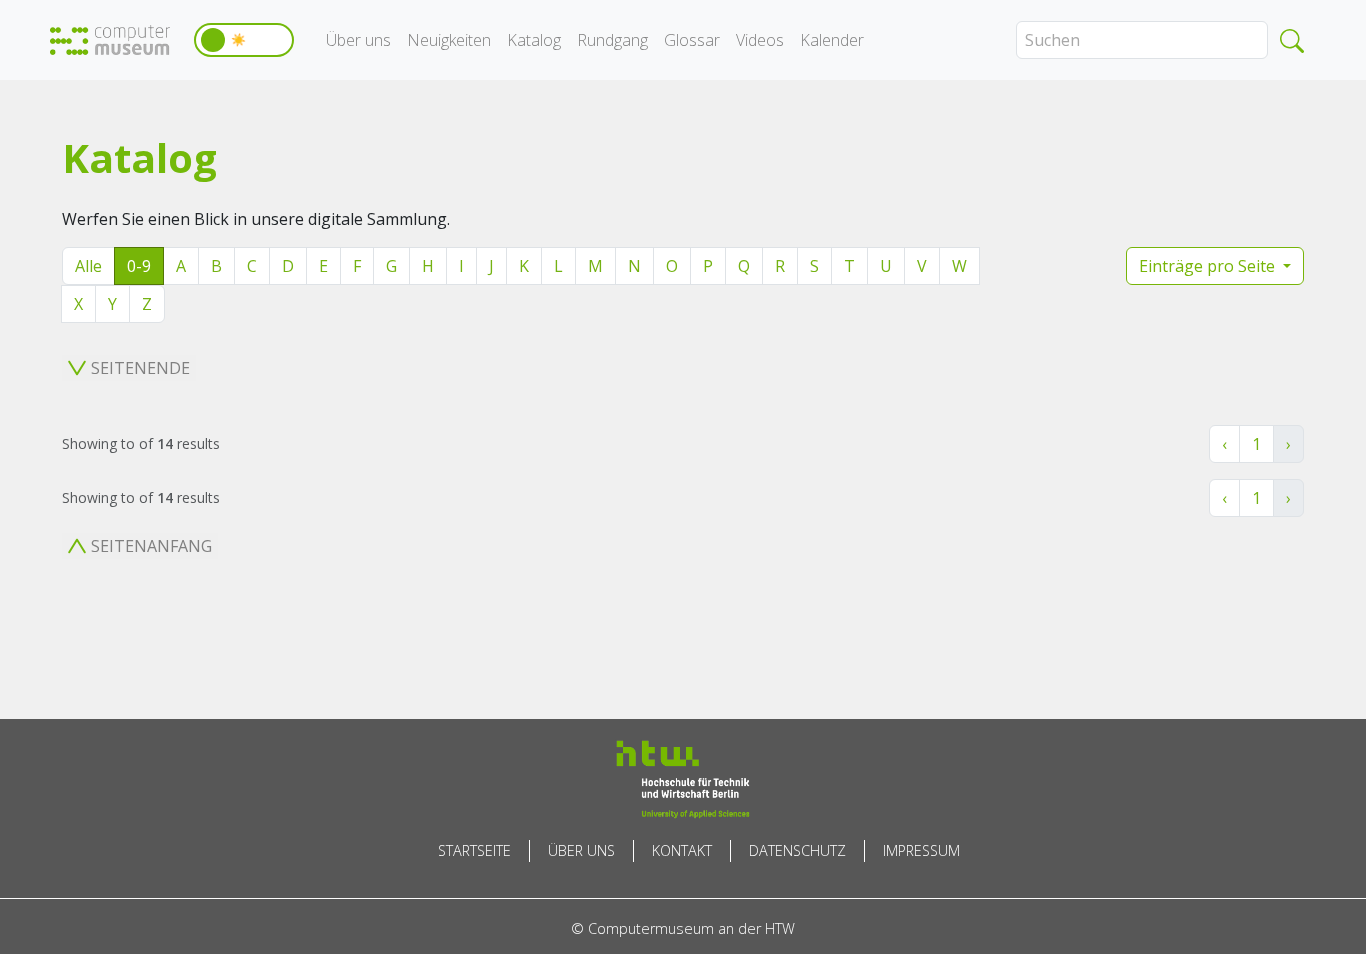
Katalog (534, 40)
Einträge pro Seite (1209, 266)
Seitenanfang (151, 546)
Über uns (358, 40)
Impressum (921, 850)
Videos (760, 40)
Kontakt (682, 850)
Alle (88, 266)
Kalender (832, 40)
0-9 (139, 266)
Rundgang (612, 40)
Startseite (474, 850)
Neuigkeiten (449, 40)
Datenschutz (797, 850)
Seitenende (140, 368)
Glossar (692, 40)
